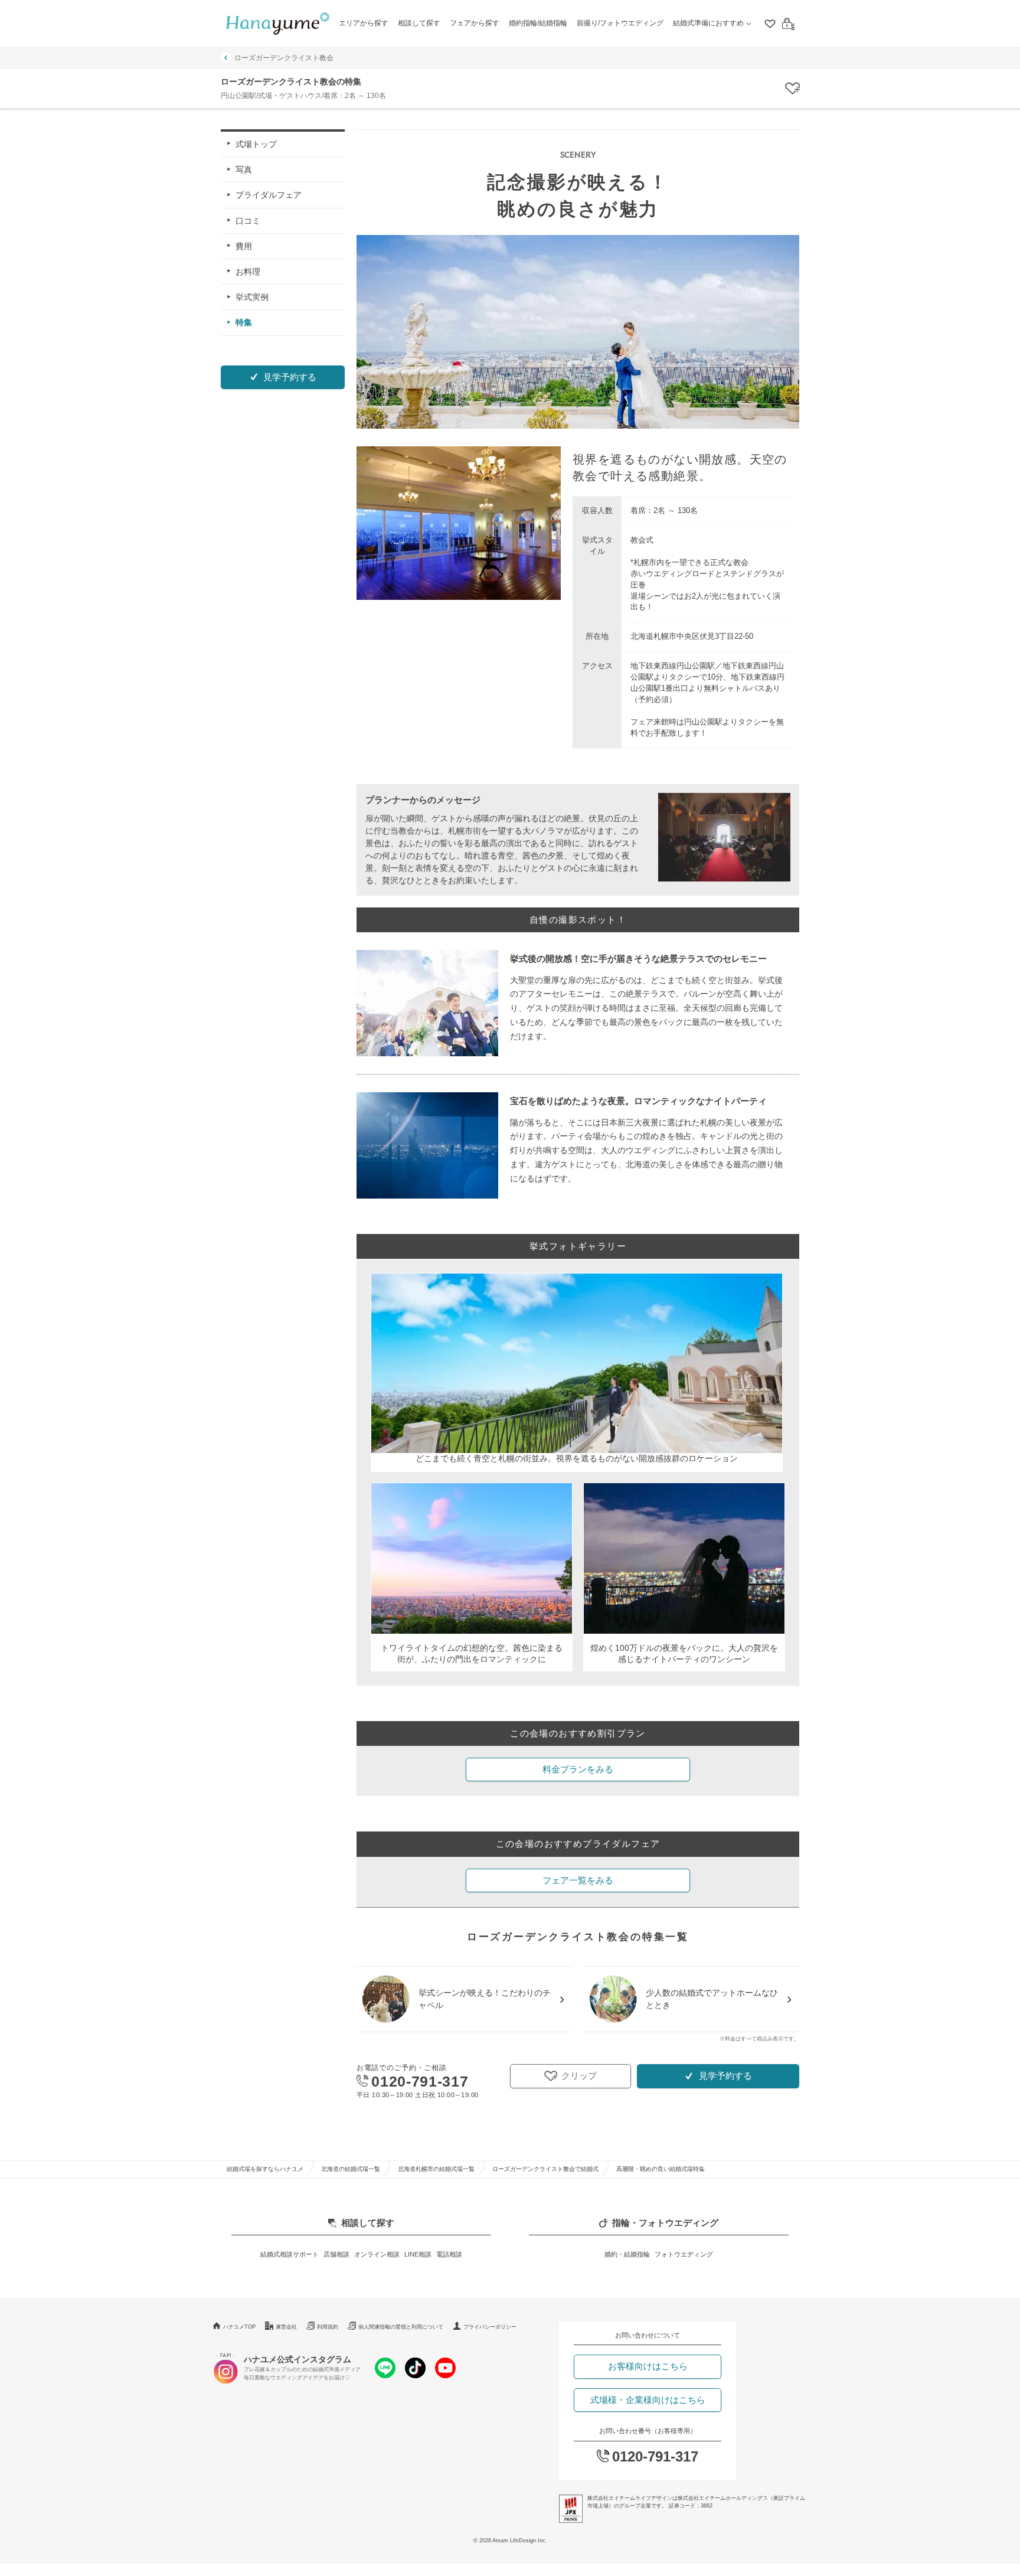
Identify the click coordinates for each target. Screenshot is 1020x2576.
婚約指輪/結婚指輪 (538, 23)
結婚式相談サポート (290, 2254)
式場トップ (256, 144)
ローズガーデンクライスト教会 (284, 58)
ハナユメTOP (239, 2327)
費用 (244, 246)
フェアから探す (475, 23)
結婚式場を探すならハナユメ (265, 2169)
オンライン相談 (377, 2254)
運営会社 (286, 2327)
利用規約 (328, 2327)
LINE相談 (418, 2254)
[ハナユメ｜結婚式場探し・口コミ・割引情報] (277, 24)
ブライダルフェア (269, 195)
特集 (244, 322)
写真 (244, 169)
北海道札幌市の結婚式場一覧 (436, 2169)
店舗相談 (336, 2254)
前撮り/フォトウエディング (620, 23)
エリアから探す (364, 23)
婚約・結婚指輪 (627, 2254)
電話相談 (449, 2254)
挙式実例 (252, 297)
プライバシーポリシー (490, 2327)
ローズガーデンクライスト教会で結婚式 (545, 2169)
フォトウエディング (684, 2254)
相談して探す (419, 23)
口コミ (248, 220)
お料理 (248, 272)
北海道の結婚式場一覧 (351, 2169)
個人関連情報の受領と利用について (401, 2327)
